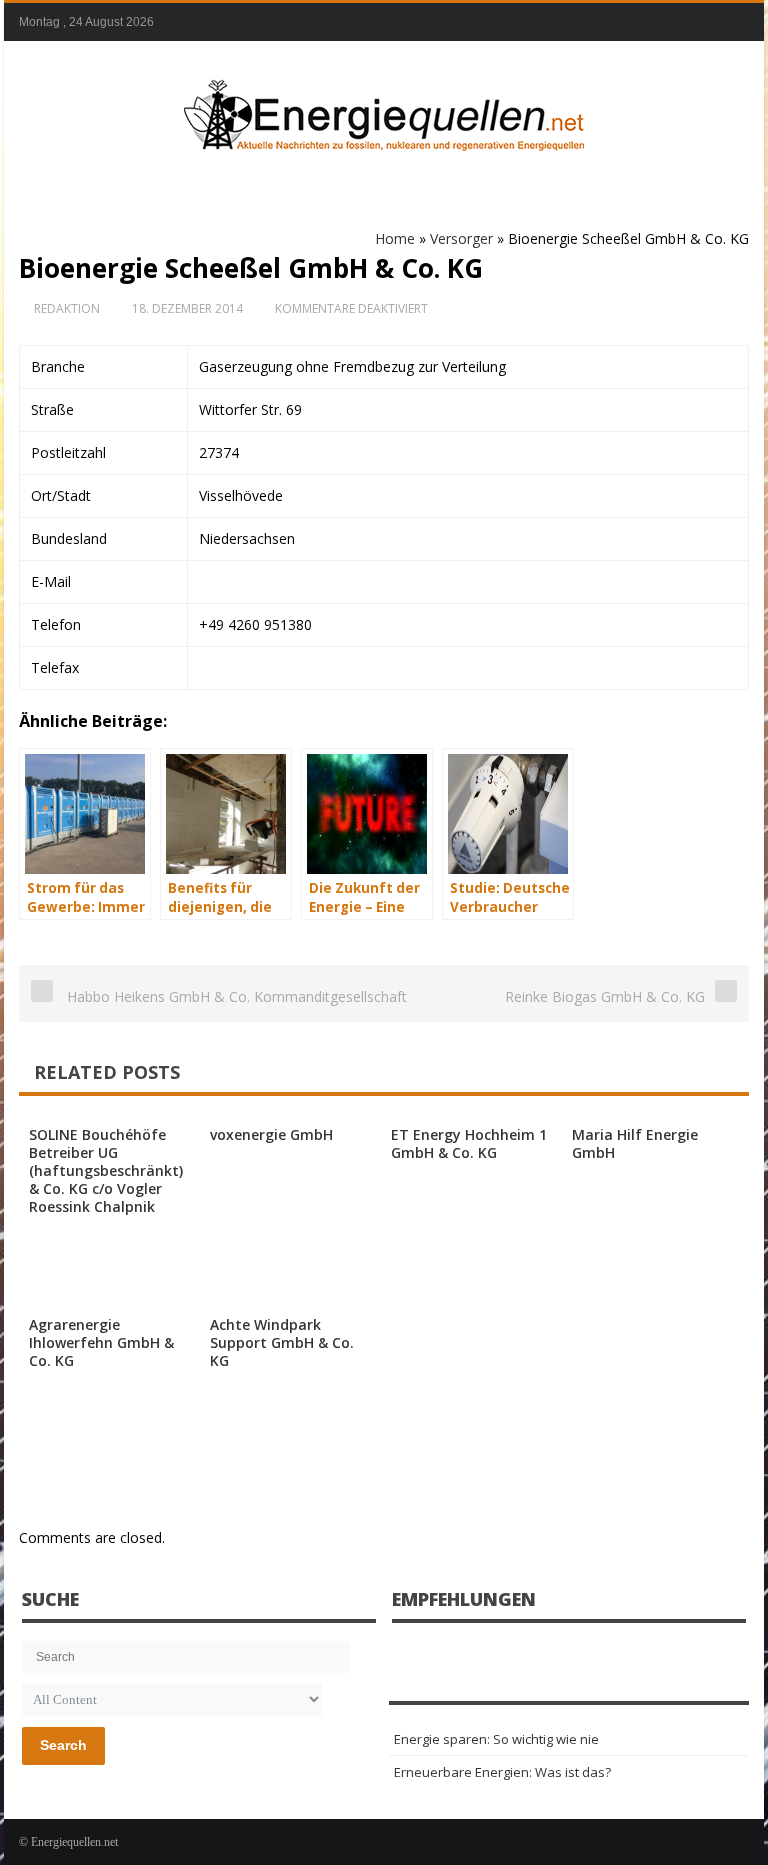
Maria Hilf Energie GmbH (635, 1143)
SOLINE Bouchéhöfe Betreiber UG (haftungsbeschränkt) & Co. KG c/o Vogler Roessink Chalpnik (106, 1170)
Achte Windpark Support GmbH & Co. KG (282, 1342)
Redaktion (67, 308)
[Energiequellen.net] (384, 111)
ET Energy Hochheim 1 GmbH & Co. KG (469, 1143)
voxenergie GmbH (271, 1134)
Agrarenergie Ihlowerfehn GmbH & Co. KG (101, 1342)
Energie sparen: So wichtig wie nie (496, 1739)
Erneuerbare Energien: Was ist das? (502, 1772)
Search (63, 1745)
